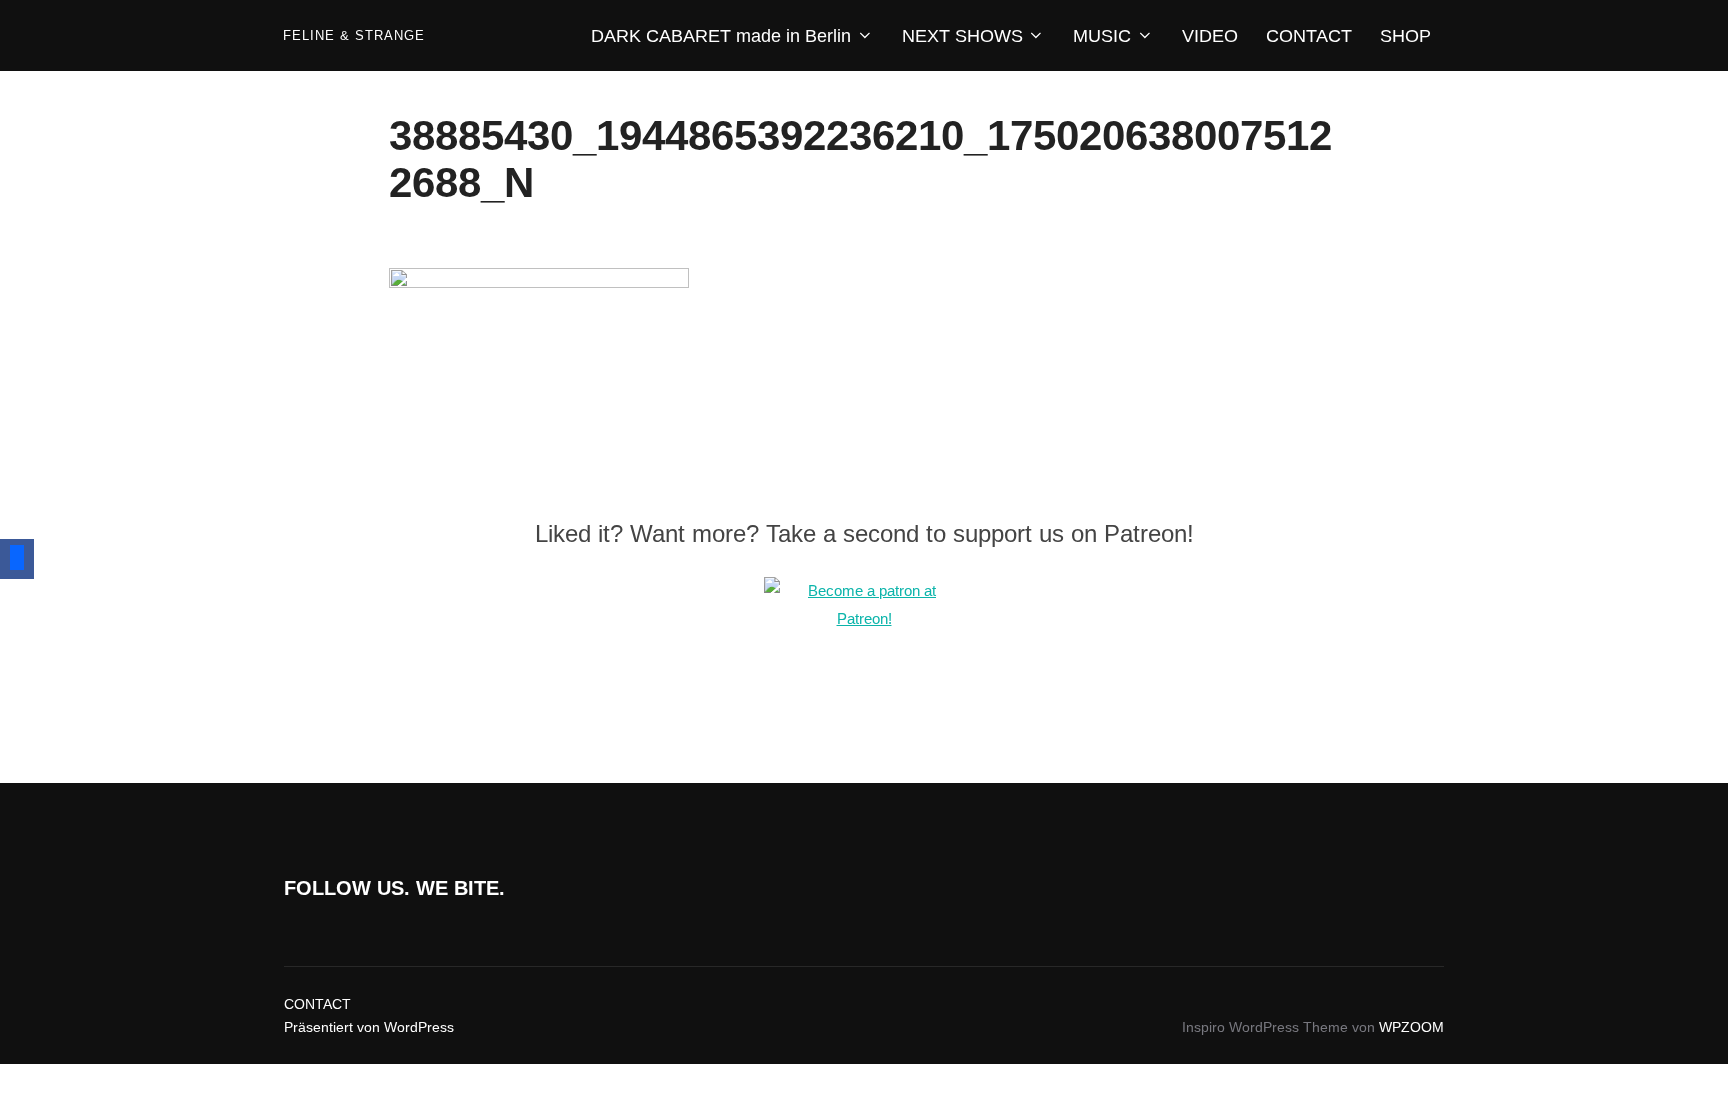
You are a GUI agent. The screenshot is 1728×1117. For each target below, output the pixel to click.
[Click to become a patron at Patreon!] (864, 618)
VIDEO (1210, 36)
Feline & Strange (354, 35)
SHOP (1405, 36)
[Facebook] (17, 559)
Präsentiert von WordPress (369, 1027)
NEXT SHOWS (962, 36)
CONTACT (1309, 36)
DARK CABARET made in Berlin (721, 36)
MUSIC (1102, 36)
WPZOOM (1411, 1027)
